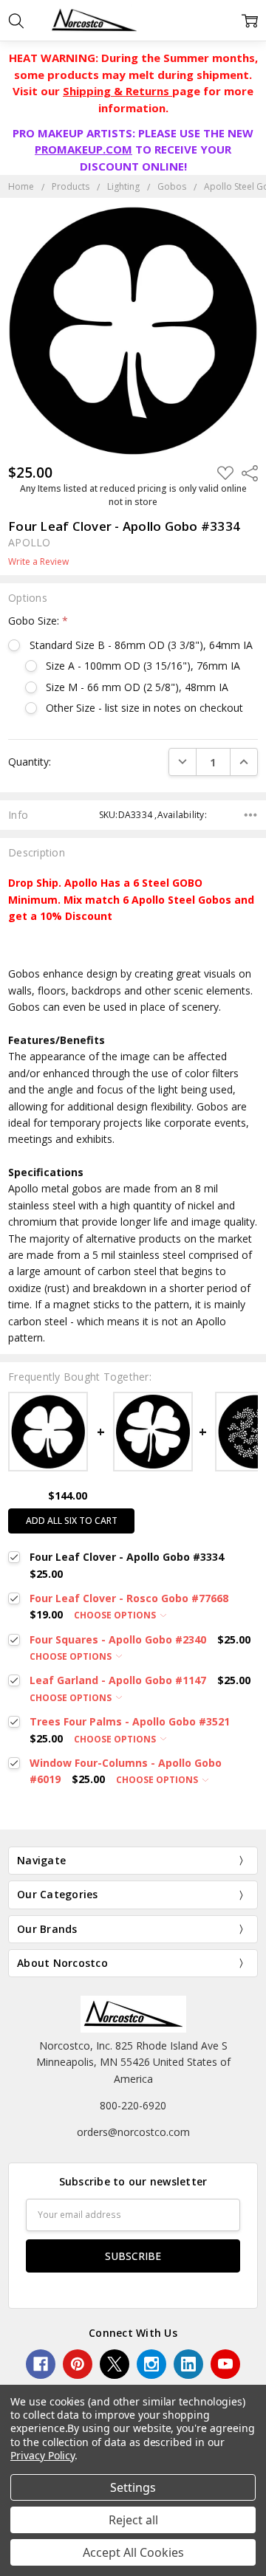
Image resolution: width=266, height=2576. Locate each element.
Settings (133, 2487)
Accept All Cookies (133, 2552)
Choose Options (116, 1615)
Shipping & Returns (117, 91)
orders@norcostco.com (133, 2132)
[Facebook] (41, 2364)
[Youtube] (225, 2364)
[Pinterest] (78, 2364)
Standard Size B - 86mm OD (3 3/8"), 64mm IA (141, 645)
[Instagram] (151, 2364)
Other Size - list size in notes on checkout (144, 708)
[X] (115, 2364)
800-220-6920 (133, 2105)
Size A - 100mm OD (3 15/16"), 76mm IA (143, 666)
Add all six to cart (72, 1521)
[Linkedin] (188, 2364)
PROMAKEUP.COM (83, 149)
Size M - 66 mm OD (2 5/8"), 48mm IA (137, 687)
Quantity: (30, 762)
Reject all (133, 2520)
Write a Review (38, 562)
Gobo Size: (38, 621)
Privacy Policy (42, 2455)
